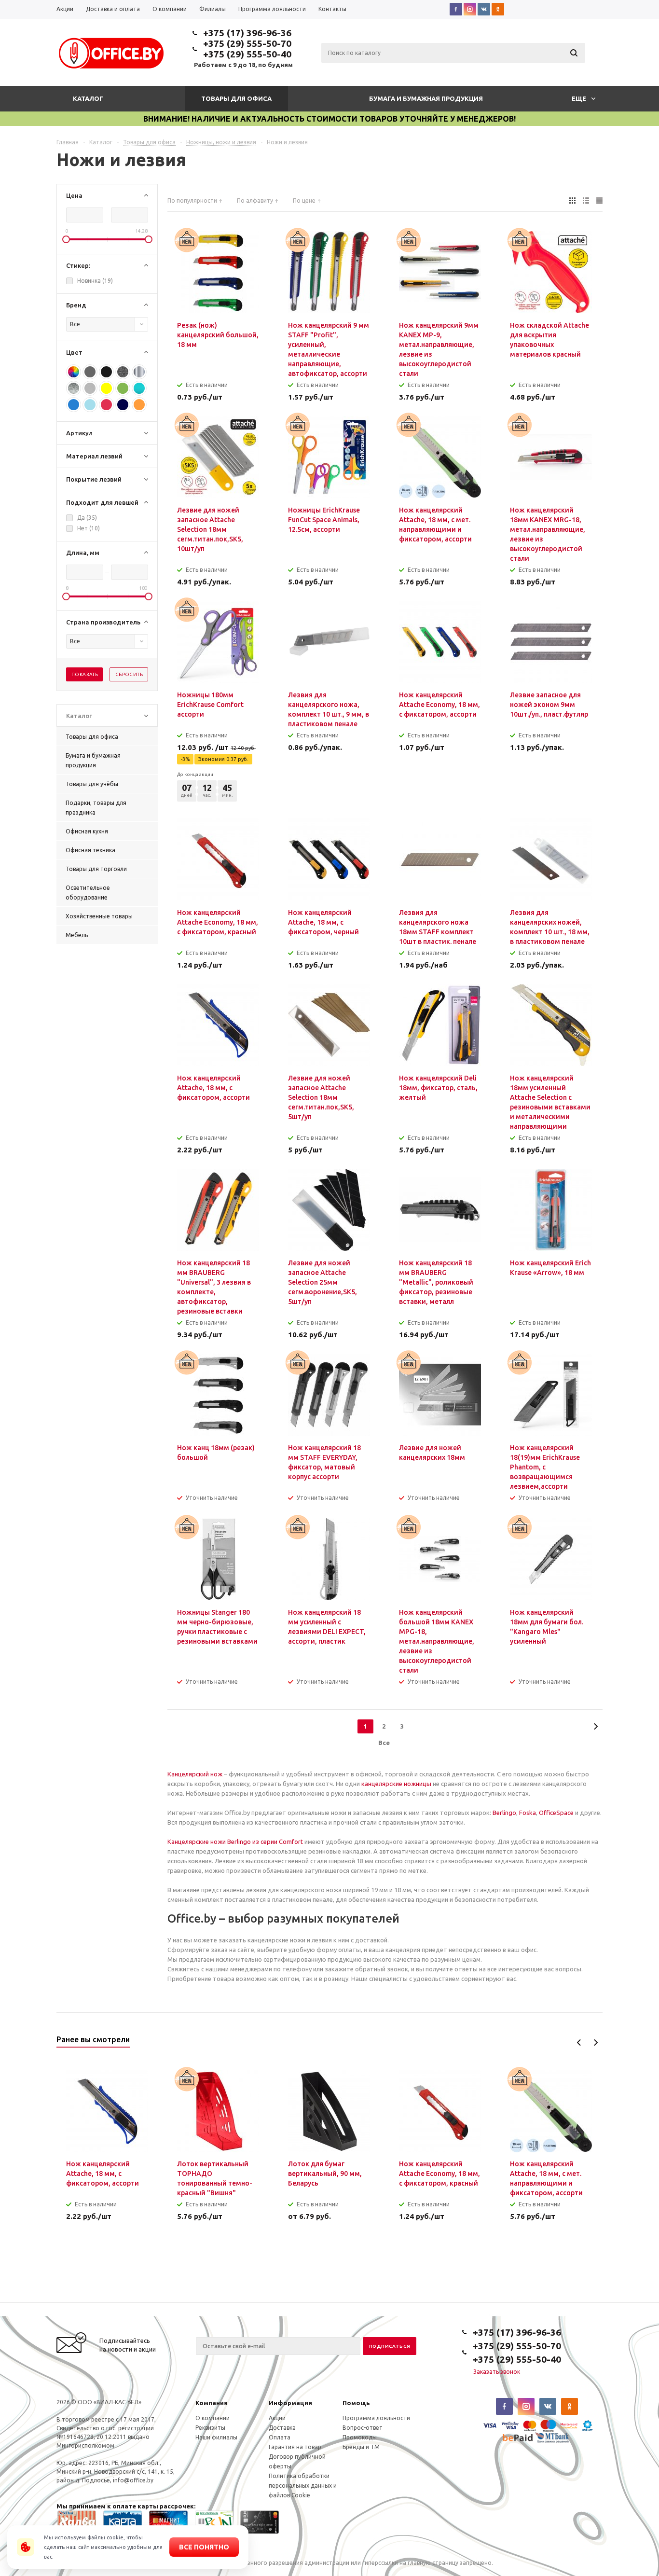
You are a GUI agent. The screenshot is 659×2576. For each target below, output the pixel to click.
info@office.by (133, 2480)
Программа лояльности (376, 2418)
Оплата (280, 2437)
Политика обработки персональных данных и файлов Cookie (303, 2486)
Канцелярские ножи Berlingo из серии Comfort (235, 1842)
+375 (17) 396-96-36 (247, 33)
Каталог (88, 98)
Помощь (356, 2403)
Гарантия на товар (295, 2447)
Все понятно (204, 2547)
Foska (528, 1813)
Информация (290, 2403)
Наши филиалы (216, 2437)
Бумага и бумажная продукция (426, 98)
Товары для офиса (236, 98)
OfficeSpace (556, 1813)
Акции (277, 2418)
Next (596, 2043)
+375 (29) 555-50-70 (247, 43)
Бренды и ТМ (361, 2447)
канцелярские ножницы (396, 1784)
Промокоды (360, 2437)
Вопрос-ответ (363, 2428)
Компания (212, 2403)
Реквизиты (210, 2428)
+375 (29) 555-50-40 (247, 54)
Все (384, 1743)
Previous (579, 2043)
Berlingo (504, 1813)
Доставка (282, 2428)
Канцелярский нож (195, 1774)
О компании (213, 2418)
